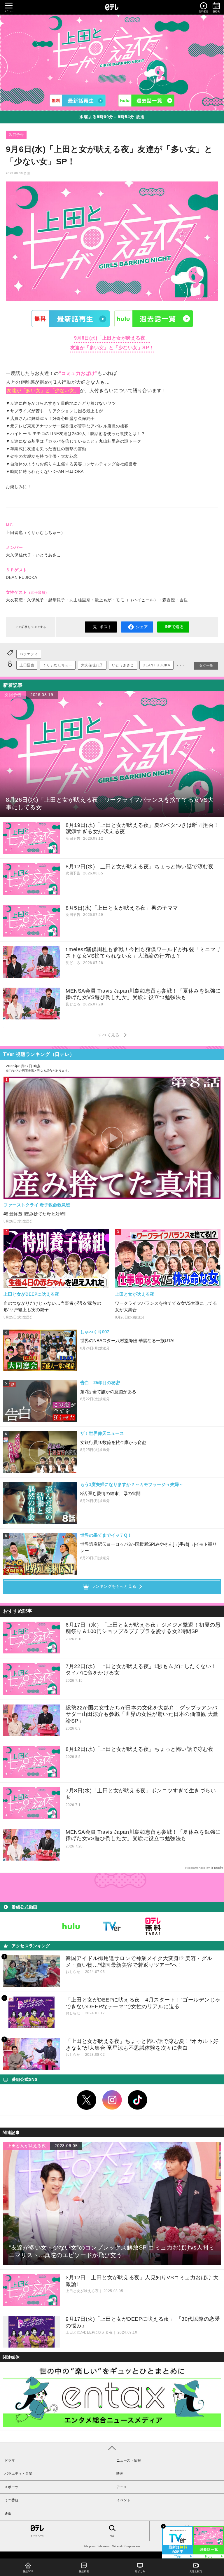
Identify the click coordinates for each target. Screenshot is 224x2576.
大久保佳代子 (92, 665)
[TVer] (78, 101)
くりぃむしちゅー (58, 665)
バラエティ (29, 654)
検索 (112, 2536)
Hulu (154, 318)
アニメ (122, 2487)
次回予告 (16, 135)
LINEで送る (173, 627)
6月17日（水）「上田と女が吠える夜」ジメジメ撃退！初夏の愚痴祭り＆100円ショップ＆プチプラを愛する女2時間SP (143, 1628)
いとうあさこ (123, 665)
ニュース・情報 (129, 2460)
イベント (123, 2500)
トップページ (37, 2536)
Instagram (112, 2100)
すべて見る (110, 1035)
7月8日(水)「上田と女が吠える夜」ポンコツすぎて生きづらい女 (141, 1794)
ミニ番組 (11, 2500)
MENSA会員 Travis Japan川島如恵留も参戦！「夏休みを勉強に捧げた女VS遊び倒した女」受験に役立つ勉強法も (143, 1835)
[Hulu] (146, 101)
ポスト (106, 627)
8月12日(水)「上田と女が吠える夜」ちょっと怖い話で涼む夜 (140, 1749)
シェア (142, 627)
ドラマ (10, 2460)
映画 (120, 2474)
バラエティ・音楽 (18, 2474)
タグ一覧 (206, 666)
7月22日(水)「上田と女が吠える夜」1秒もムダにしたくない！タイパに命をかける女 (141, 1670)
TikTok (138, 2100)
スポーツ (11, 2487)
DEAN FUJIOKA (156, 665)
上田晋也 (27, 665)
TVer (71, 318)
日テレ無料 (153, 1926)
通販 (8, 2514)
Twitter (87, 2100)
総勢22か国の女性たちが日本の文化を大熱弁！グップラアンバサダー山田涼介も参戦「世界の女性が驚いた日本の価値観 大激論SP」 (142, 1714)
